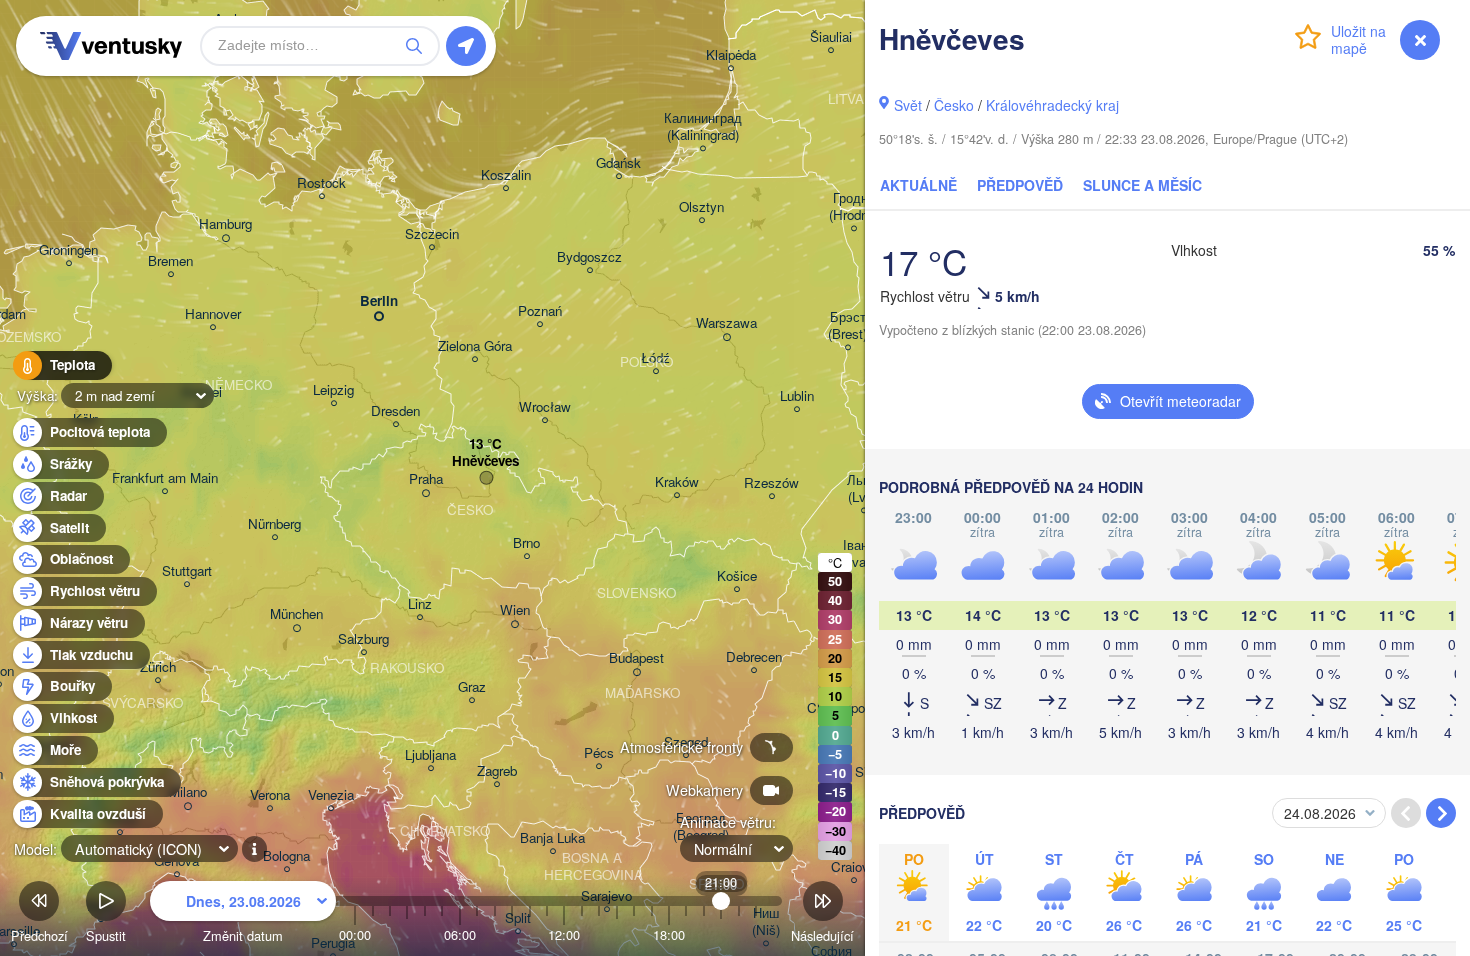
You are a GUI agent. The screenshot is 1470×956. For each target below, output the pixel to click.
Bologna (286, 856)
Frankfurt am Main (165, 478)
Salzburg (363, 639)
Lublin (797, 396)
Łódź (655, 358)
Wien (515, 610)
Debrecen (754, 657)
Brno (526, 543)
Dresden (395, 411)
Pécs (599, 753)
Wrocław (545, 407)
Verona (270, 795)
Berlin (379, 301)
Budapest (636, 658)
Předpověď (1020, 185)
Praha (426, 479)
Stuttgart (187, 571)
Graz (472, 687)
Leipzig (333, 390)
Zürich (158, 667)
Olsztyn (701, 207)
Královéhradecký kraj (1052, 105)
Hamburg (225, 224)
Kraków (677, 482)
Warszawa (726, 323)
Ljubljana (430, 755)
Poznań (540, 311)
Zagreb (497, 771)
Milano (188, 792)
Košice (737, 576)
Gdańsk (618, 163)
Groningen (68, 250)
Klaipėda (731, 55)
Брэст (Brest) (847, 326)
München (296, 614)
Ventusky (108, 46)
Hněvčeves (485, 461)
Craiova (853, 867)
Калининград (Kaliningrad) (703, 127)
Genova (176, 861)
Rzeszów (771, 483)
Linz (420, 604)
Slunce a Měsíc (1142, 185)
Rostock (321, 183)
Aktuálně (918, 185)
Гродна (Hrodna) (854, 207)
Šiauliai (831, 37)
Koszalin (506, 175)
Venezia (331, 795)
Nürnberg (274, 524)
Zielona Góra (475, 346)
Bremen (170, 261)
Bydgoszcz (589, 257)
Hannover (213, 314)
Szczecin (432, 234)
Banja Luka (552, 838)
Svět (908, 105)
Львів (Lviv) (863, 489)
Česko (954, 105)
